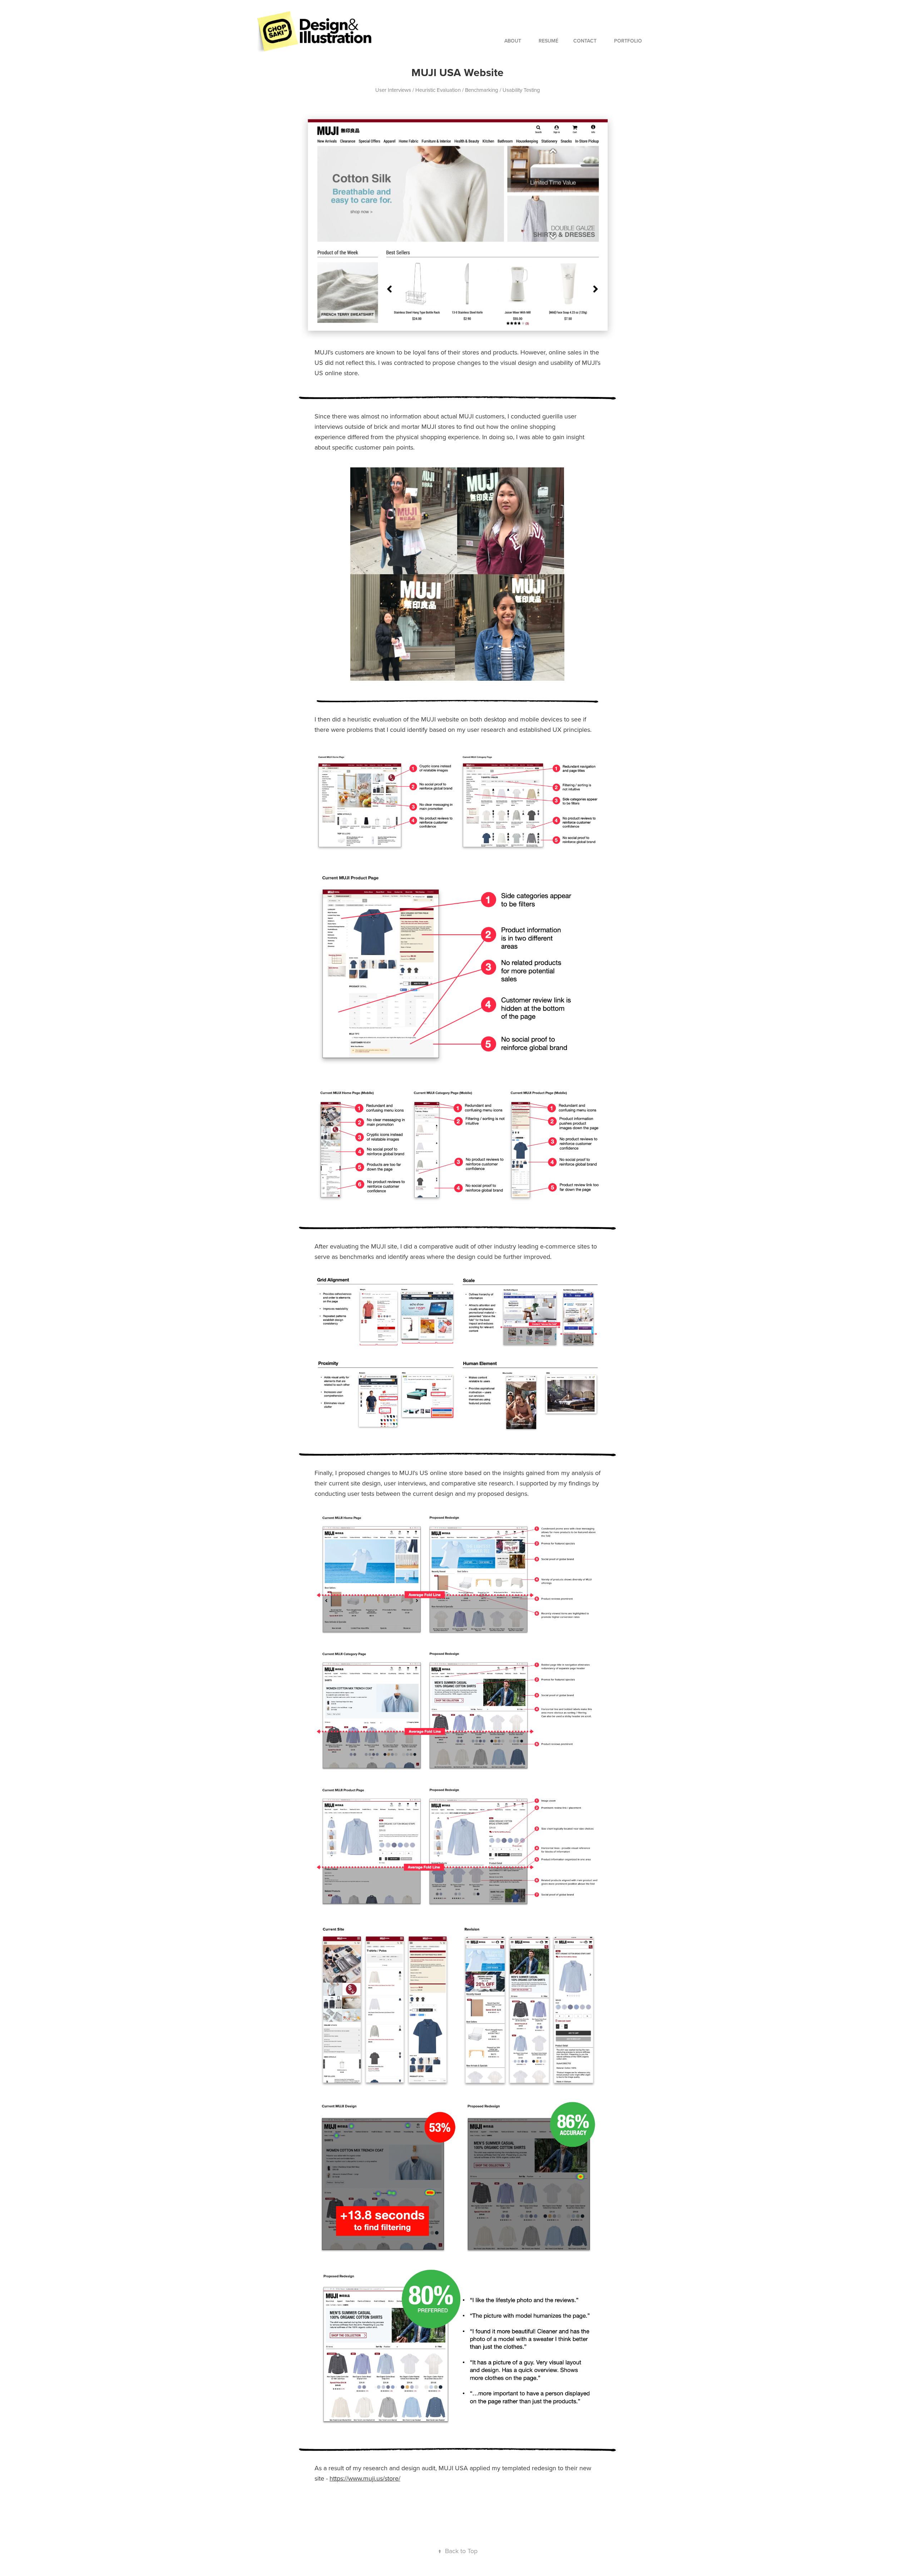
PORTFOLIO (628, 41)
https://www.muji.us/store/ (365, 2478)
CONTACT (585, 41)
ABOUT (513, 41)
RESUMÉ (548, 41)
